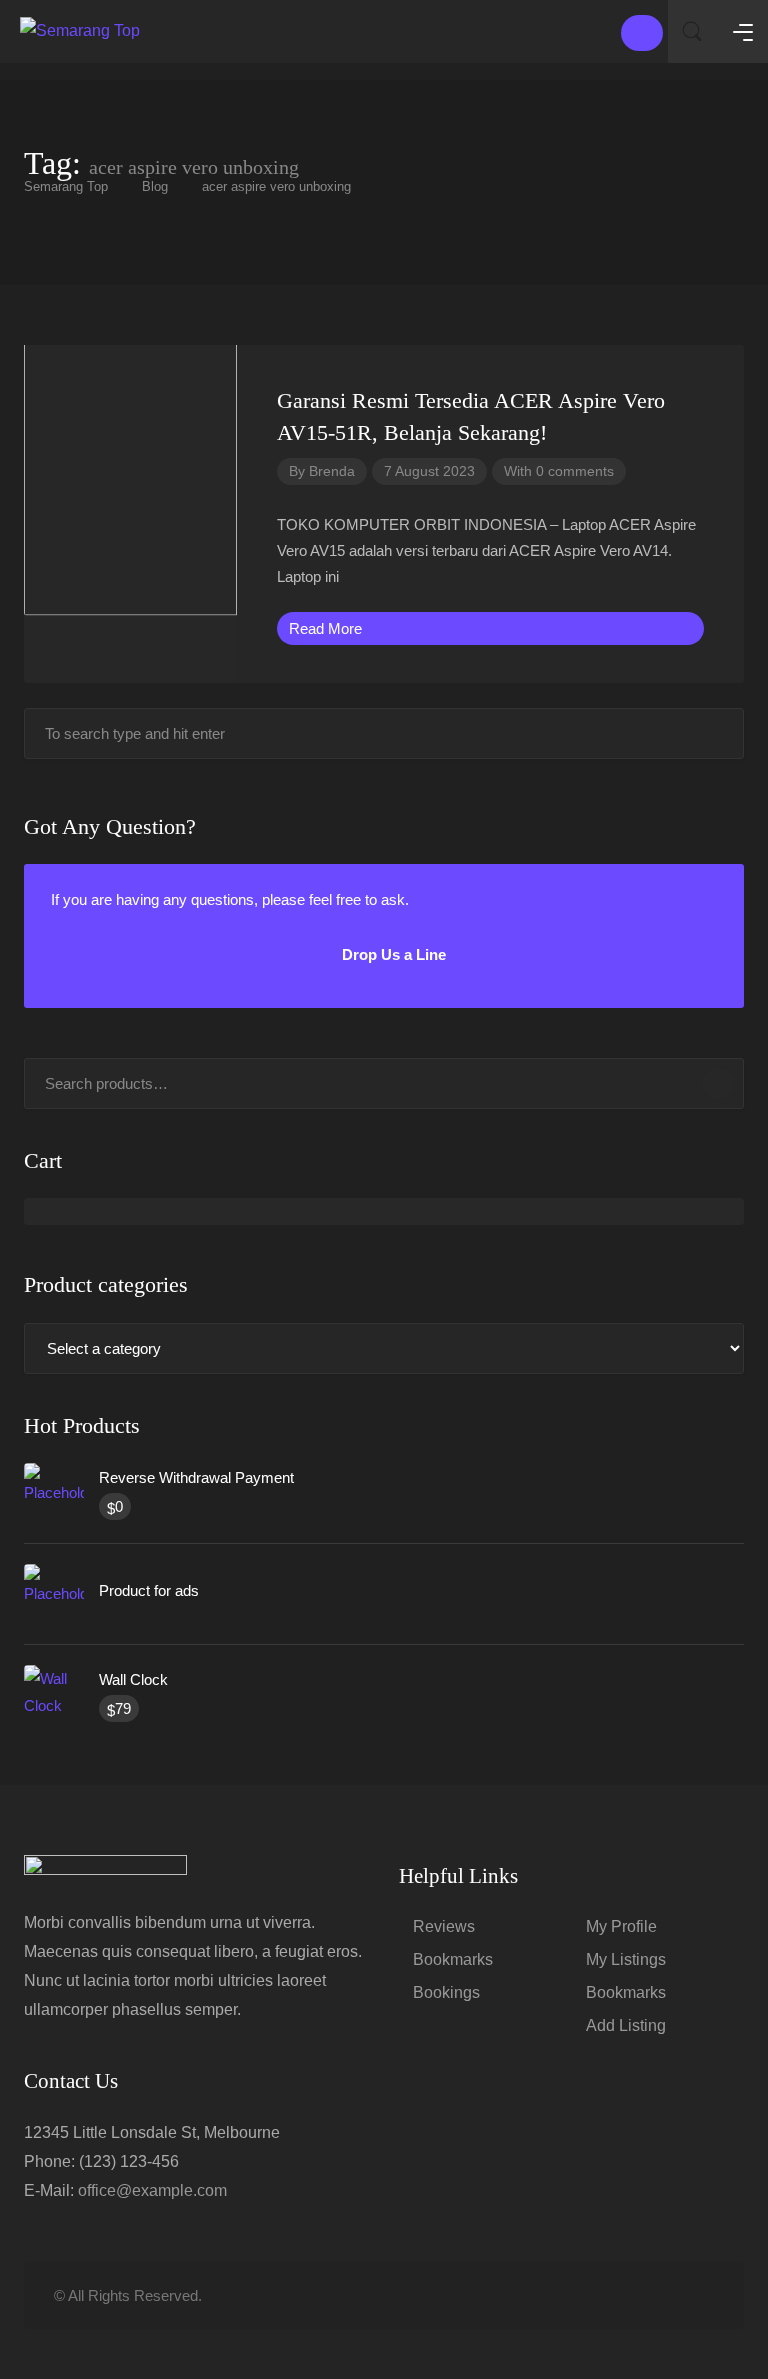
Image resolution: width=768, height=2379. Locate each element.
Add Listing (626, 2025)
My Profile (621, 1926)
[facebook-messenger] (668, 2295)
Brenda (332, 471)
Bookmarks (453, 1959)
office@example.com (152, 2190)
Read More (327, 628)
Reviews (444, 1926)
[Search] (718, 1084)
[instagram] (701, 2295)
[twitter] (602, 2295)
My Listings (626, 1959)
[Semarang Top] (80, 30)
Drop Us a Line (392, 954)
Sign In (642, 33)
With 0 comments (559, 471)
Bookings (446, 1992)
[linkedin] (635, 2295)
